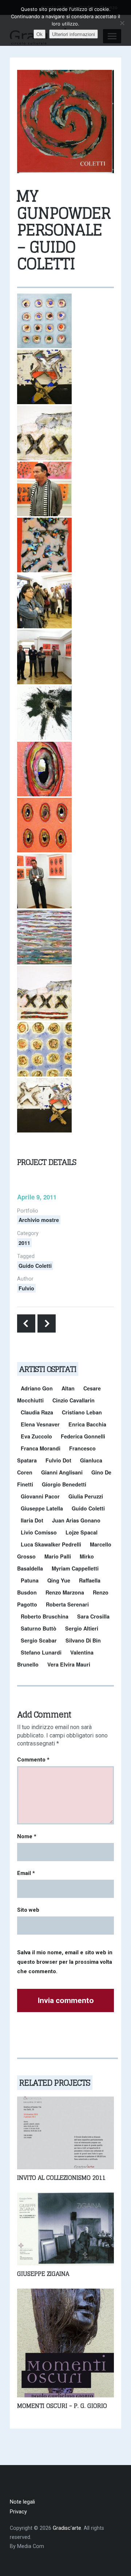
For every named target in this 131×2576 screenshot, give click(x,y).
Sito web (28, 1910)
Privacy (18, 2512)
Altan (68, 1388)
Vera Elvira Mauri (69, 1664)
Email (26, 1873)
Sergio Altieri (82, 1628)
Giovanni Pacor (40, 1496)
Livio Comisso (39, 1532)
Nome (27, 1836)
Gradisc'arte (67, 2528)
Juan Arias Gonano (76, 1520)
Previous (26, 1323)
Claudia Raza (37, 1412)
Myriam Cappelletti (75, 1568)
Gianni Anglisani (62, 1472)
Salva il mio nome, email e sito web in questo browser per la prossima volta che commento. (65, 1962)
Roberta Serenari (67, 1604)
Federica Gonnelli (83, 1436)
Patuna (30, 1580)
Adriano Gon (37, 1388)
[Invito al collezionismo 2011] (65, 2132)
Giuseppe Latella (42, 1508)
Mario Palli (58, 1556)
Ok (39, 34)
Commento (33, 1760)
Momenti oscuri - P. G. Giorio (62, 2406)
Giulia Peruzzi (86, 1496)
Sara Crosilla (93, 1616)
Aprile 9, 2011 (37, 1197)
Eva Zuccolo (36, 1436)
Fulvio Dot (58, 1460)
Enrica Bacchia (87, 1424)
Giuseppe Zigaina (43, 2274)
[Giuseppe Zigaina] (65, 2228)
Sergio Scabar (39, 1640)
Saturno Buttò (39, 1628)
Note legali (22, 2502)
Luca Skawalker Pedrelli (51, 1544)
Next (47, 1323)
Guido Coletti (35, 1266)
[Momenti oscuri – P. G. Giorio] (65, 2343)
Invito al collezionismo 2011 (61, 2178)
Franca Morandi (41, 1448)
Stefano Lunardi (41, 1652)
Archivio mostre (39, 1220)
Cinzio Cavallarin (74, 1400)
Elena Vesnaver (40, 1424)
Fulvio (26, 1288)
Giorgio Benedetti (64, 1484)
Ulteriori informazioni (74, 34)
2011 (24, 1243)
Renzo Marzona (65, 1592)
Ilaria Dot (32, 1520)
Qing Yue (59, 1580)
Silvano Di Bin (83, 1640)
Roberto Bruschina (45, 1616)
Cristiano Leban (82, 1412)
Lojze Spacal (82, 1532)
